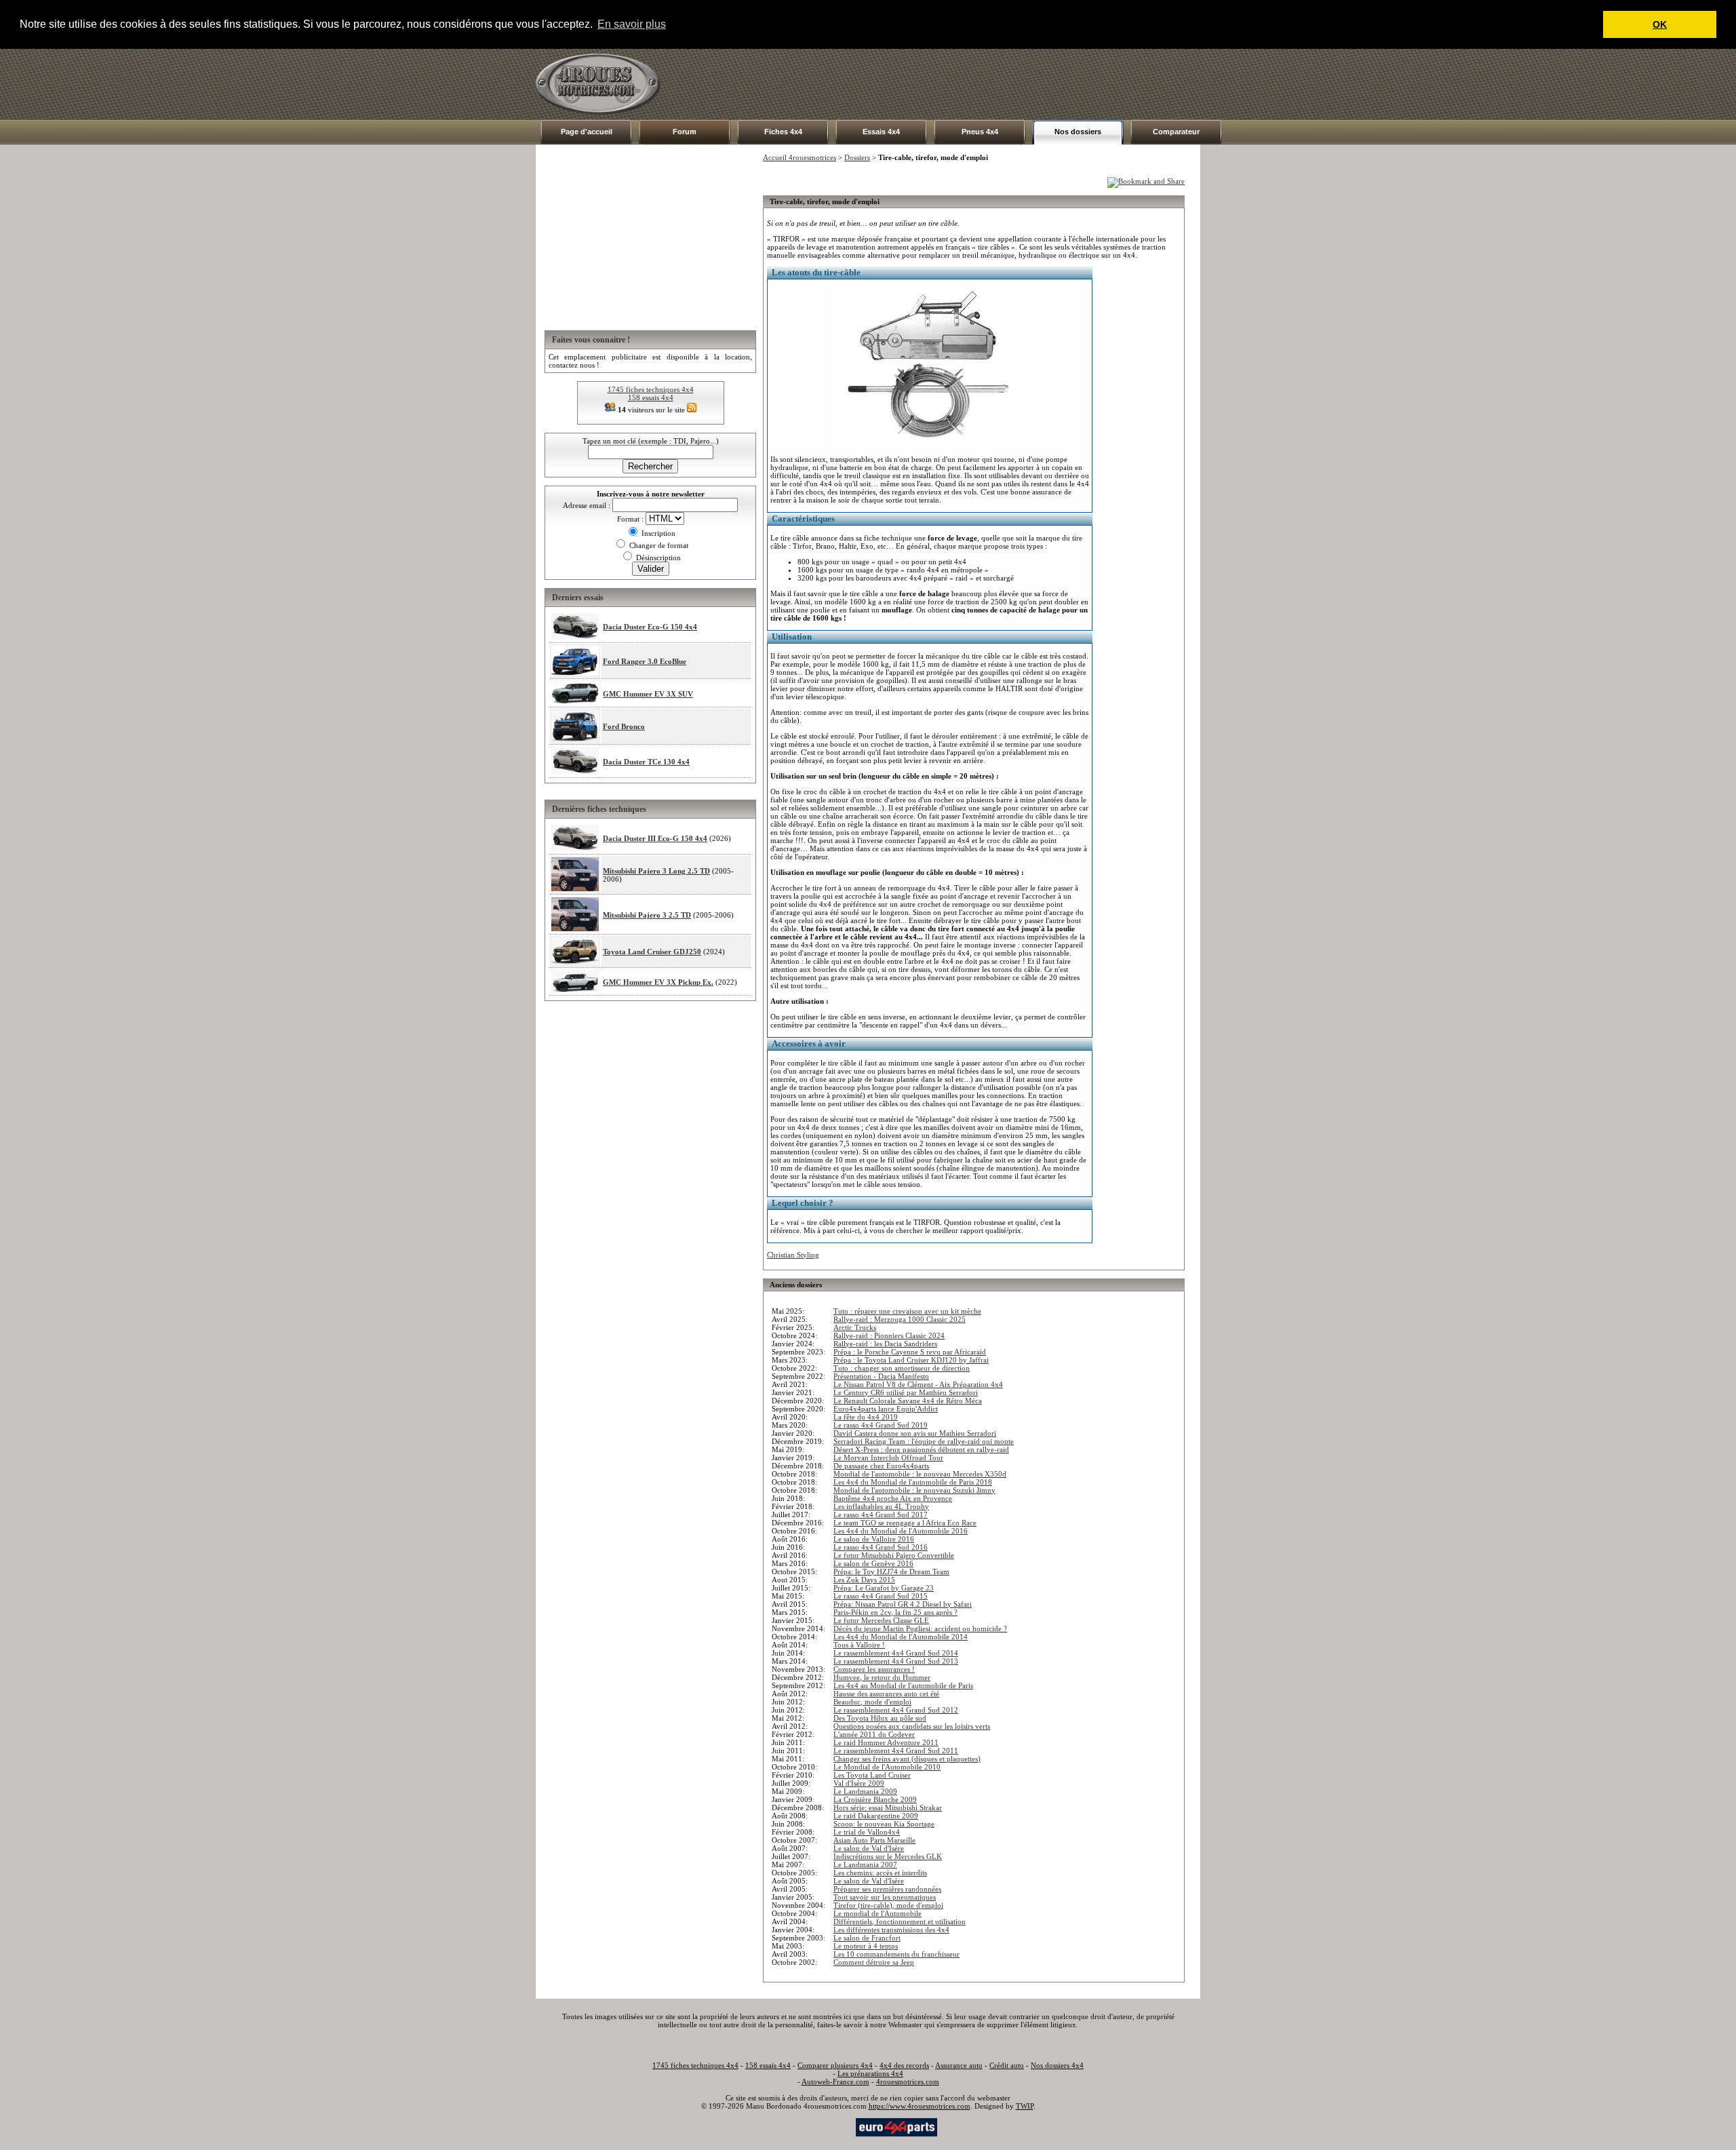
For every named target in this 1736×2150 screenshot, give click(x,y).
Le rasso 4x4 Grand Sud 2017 (881, 1514)
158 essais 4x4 (651, 397)
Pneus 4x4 (980, 132)
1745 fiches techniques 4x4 (651, 389)
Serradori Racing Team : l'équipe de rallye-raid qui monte (924, 1441)
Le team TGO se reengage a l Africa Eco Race (905, 1523)
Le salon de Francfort (867, 1938)
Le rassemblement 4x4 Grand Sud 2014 (896, 1653)
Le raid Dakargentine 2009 (876, 1816)
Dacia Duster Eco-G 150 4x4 (650, 627)
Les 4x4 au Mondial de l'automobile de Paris (903, 1685)
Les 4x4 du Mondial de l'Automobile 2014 (901, 1637)
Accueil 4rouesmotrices (800, 157)
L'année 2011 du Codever (874, 1734)
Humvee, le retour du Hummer (882, 1677)
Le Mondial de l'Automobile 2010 (887, 1767)
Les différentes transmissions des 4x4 (891, 1930)
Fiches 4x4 (783, 132)
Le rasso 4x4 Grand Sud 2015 (881, 1596)
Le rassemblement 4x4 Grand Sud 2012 (896, 1710)
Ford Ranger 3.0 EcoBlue (645, 661)
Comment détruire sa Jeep (874, 1962)
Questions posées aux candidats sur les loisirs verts (912, 1726)
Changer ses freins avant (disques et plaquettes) (907, 1759)
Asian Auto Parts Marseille (874, 1840)
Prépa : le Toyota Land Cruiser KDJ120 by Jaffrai (911, 1360)
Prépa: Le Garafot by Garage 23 (884, 1588)
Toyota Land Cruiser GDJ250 (652, 952)
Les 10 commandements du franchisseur (896, 1954)
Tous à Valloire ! (859, 1645)
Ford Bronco (624, 726)
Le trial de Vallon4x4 (867, 1832)
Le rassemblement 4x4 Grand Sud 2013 (896, 1661)
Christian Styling (793, 1255)
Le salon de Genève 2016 (873, 1563)
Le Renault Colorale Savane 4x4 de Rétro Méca (908, 1401)
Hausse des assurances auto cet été (886, 1694)
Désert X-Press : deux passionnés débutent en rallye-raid (921, 1449)
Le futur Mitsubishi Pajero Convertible (894, 1555)
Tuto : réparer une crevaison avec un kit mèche (907, 1311)
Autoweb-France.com (835, 2081)
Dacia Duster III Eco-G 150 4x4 (655, 838)
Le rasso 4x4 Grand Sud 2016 (881, 1547)
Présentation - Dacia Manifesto (881, 1376)
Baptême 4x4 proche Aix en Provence (893, 1498)
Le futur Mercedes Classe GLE (881, 1620)
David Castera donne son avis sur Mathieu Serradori (915, 1433)
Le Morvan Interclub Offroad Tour (888, 1458)
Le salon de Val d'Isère (869, 1848)
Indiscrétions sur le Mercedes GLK (888, 1856)
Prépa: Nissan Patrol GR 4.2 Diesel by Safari (903, 1604)
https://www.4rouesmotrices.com (920, 2106)
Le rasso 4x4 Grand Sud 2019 (881, 1425)
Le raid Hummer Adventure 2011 (886, 1742)
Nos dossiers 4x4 (1057, 2065)
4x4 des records (904, 2065)
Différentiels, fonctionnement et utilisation (900, 1921)
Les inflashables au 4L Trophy (881, 1506)
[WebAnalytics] (827, 2126)
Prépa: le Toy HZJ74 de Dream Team (891, 1571)
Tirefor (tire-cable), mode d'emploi (888, 1905)
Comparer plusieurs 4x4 (835, 2065)
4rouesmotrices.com (908, 2081)
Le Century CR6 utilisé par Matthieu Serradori (906, 1392)
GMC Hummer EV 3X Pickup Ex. (658, 982)
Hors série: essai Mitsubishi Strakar (888, 1807)
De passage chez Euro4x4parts (881, 1466)
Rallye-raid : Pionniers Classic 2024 (889, 1335)
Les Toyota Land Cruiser (872, 1775)
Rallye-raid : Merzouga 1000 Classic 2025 (900, 1319)
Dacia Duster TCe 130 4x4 (646, 762)
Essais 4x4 (881, 132)
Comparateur (1176, 132)
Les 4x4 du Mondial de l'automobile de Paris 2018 (913, 1482)
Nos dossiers (1078, 132)
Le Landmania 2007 (865, 1864)
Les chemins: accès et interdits (880, 1873)
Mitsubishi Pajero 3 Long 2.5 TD (656, 871)
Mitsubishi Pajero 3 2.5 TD (647, 915)
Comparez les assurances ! (874, 1669)
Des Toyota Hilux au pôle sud (880, 1718)
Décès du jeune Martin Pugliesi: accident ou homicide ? (920, 1628)
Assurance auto (959, 2065)
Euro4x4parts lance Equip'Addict (886, 1409)
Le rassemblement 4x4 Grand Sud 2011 (896, 1751)
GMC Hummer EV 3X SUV (648, 694)
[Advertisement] (953, 84)
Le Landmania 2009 (865, 1791)
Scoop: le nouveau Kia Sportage (884, 1824)
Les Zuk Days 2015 (864, 1580)
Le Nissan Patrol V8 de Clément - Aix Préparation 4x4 (918, 1384)
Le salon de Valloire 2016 (874, 1539)
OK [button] (1660, 24)
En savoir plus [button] (632, 24)
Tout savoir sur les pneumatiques (885, 1897)
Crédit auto (1007, 2065)
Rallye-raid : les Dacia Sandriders (885, 1344)
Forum (685, 132)
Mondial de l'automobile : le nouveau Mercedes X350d (920, 1474)
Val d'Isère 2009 (859, 1783)
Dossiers (857, 157)
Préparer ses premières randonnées (887, 1889)
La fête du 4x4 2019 (866, 1417)
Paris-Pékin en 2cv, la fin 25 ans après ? (895, 1612)
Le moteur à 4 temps (866, 1946)
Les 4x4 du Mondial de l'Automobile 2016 (901, 1531)
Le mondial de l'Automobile (877, 1913)
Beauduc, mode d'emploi (872, 1702)
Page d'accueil (587, 132)
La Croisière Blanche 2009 (875, 1799)
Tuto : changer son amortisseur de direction (902, 1368)
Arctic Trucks (855, 1327)
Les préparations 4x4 (870, 2073)
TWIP (1025, 2106)
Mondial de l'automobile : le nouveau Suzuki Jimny (914, 1490)
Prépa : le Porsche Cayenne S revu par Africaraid (910, 1352)
